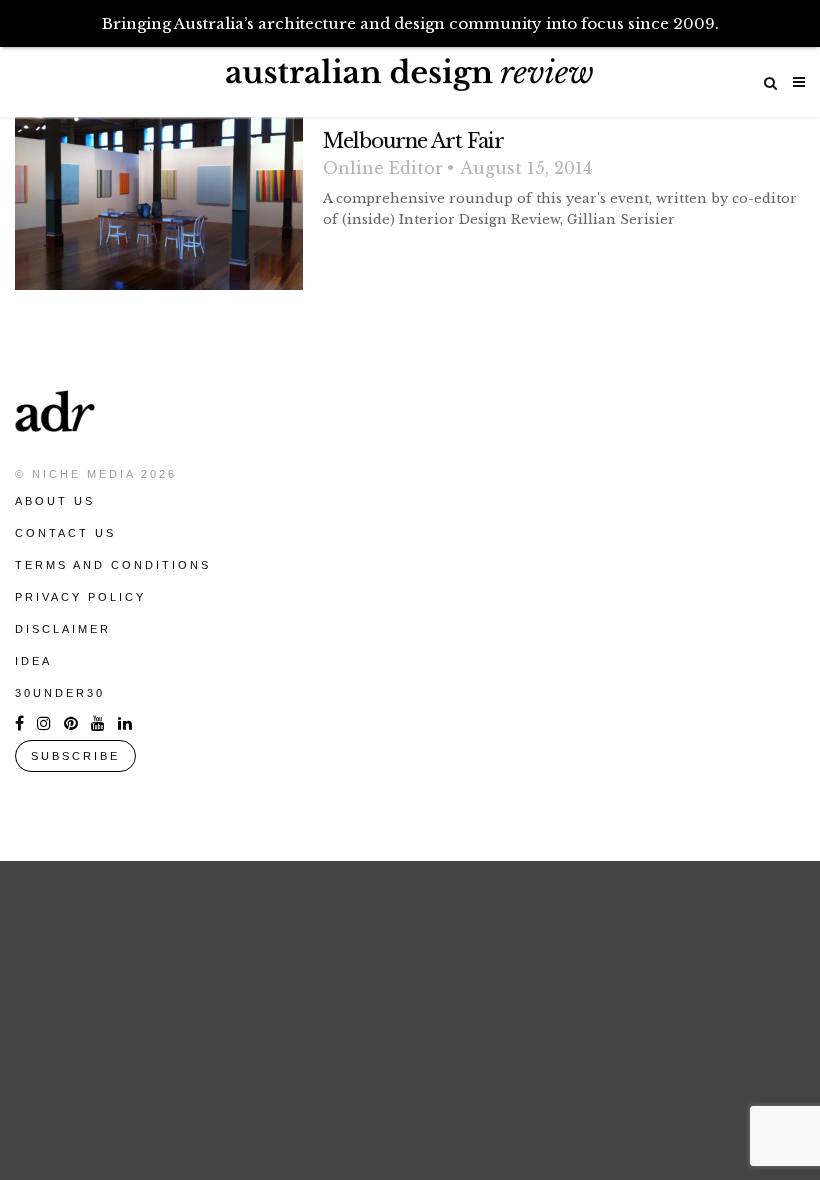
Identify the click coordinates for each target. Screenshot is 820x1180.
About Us (55, 501)
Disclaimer (63, 629)
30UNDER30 (60, 693)
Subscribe (75, 756)
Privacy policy (80, 597)
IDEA (33, 661)
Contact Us (65, 533)
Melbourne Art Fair (413, 141)
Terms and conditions (113, 565)
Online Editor (383, 168)
